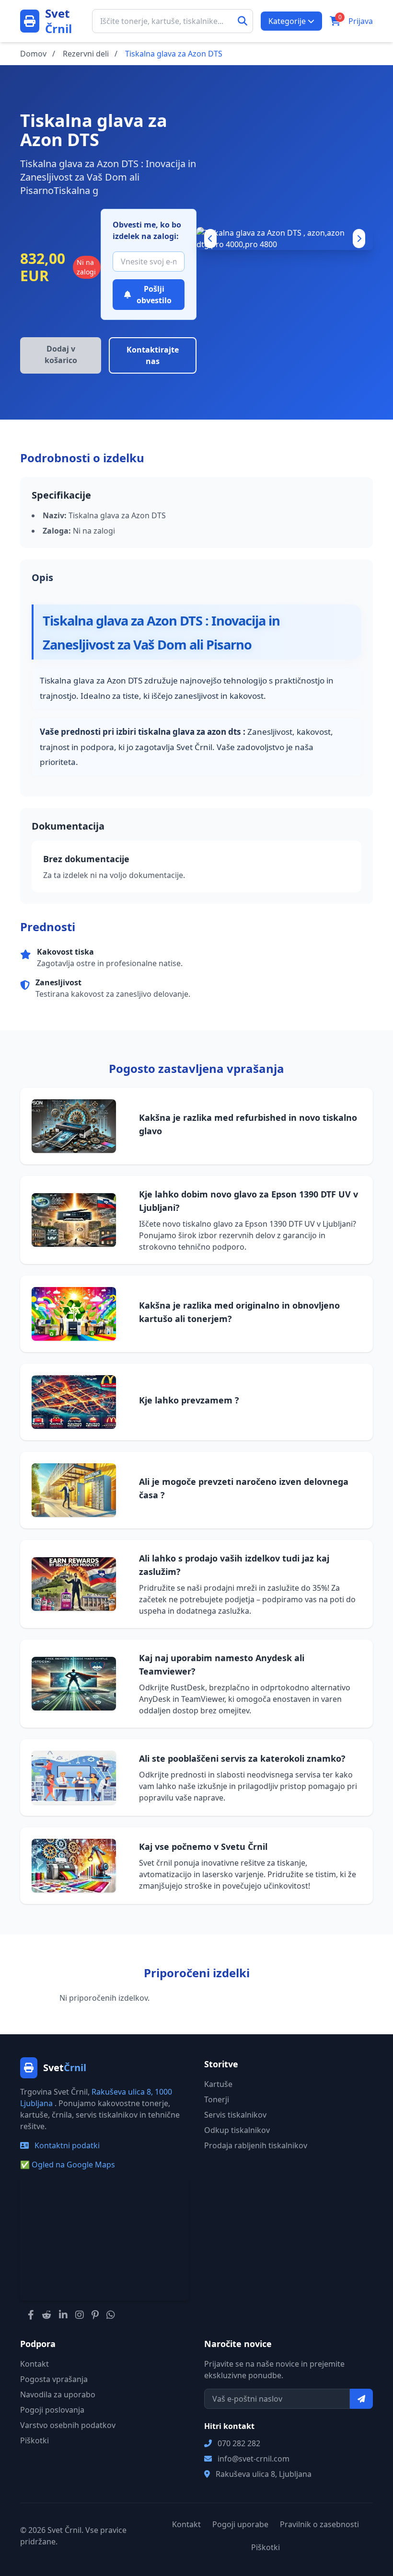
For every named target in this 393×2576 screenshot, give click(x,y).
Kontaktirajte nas (153, 355)
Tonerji (217, 2099)
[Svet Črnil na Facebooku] (31, 2315)
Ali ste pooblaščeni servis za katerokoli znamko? (242, 1758)
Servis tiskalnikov (235, 2115)
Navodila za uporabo (58, 2394)
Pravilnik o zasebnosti (319, 2524)
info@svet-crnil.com (254, 2459)
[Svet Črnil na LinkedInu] (63, 2315)
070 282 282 (239, 2443)
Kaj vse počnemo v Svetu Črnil (203, 1847)
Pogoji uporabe (240, 2524)
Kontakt (35, 2364)
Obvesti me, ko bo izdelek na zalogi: (147, 230)
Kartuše (218, 2084)
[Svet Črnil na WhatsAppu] (111, 2315)
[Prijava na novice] (361, 2399)
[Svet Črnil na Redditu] (46, 2315)
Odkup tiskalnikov (237, 2130)
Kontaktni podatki (66, 2145)
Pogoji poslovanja (52, 2410)
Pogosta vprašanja (54, 2379)
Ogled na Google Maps (68, 2165)
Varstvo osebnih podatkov (68, 2425)
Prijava (361, 21)
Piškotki (35, 2440)
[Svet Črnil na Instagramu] (80, 2315)
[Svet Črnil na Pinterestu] (95, 2315)
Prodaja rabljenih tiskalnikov (256, 2145)
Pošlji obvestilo (154, 295)
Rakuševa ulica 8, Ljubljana (264, 2474)
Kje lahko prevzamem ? (189, 1400)
